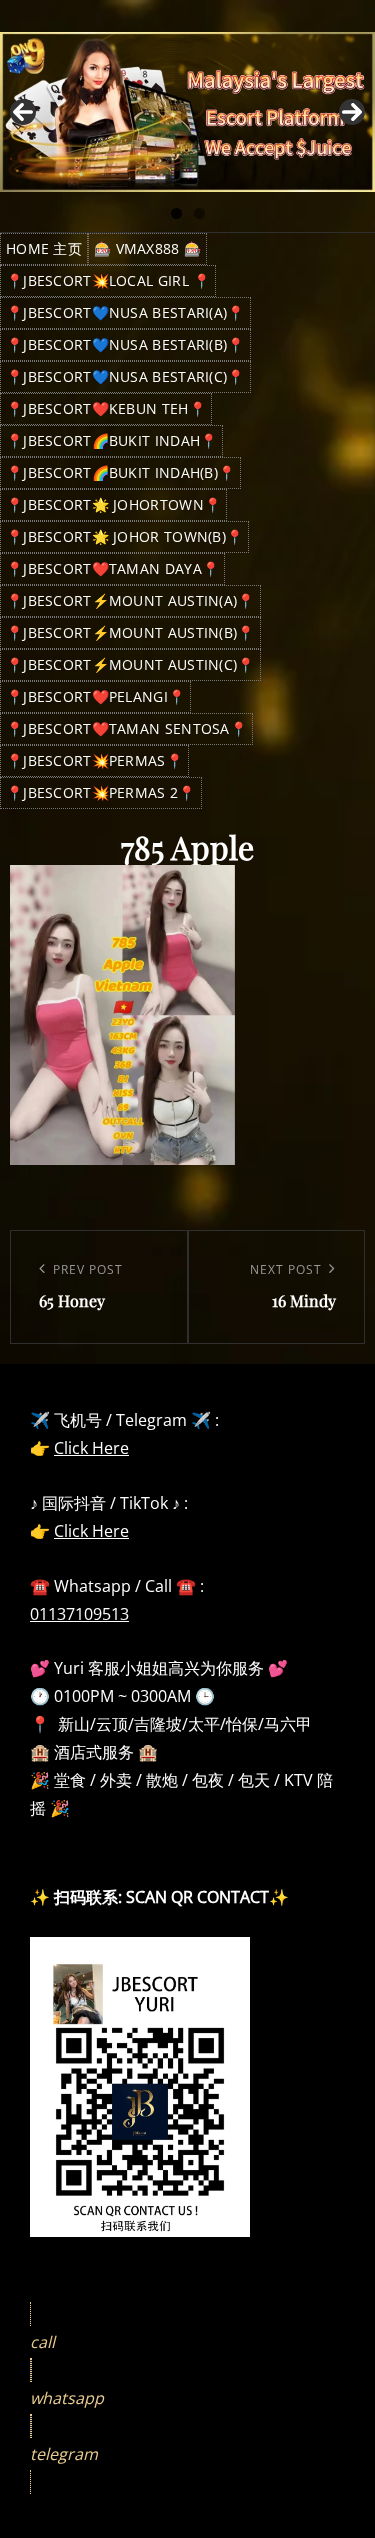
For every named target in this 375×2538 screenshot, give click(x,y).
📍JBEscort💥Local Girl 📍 (108, 280)
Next (352, 112)
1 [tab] (176, 213)
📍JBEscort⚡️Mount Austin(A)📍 (130, 600)
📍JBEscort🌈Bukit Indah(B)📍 (120, 472)
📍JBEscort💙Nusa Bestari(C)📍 (125, 376)
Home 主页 (44, 248)
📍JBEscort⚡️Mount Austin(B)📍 (130, 632)
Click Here (91, 1448)
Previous (23, 112)
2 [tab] (199, 213)
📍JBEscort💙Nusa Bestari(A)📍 (125, 312)
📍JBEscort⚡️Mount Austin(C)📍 (130, 664)
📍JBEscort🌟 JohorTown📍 (113, 504)
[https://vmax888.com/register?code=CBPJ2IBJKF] (187, 112)
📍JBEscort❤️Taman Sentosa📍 (126, 728)
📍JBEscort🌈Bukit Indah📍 (111, 440)
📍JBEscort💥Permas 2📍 (101, 792)
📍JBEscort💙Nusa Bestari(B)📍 (125, 344)
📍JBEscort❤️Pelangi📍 (95, 696)
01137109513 (79, 1614)
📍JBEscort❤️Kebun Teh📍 (106, 408)
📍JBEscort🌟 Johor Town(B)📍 (124, 536)
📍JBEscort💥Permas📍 (94, 760)
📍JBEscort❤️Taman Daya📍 (112, 568)
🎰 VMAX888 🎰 (147, 248)
